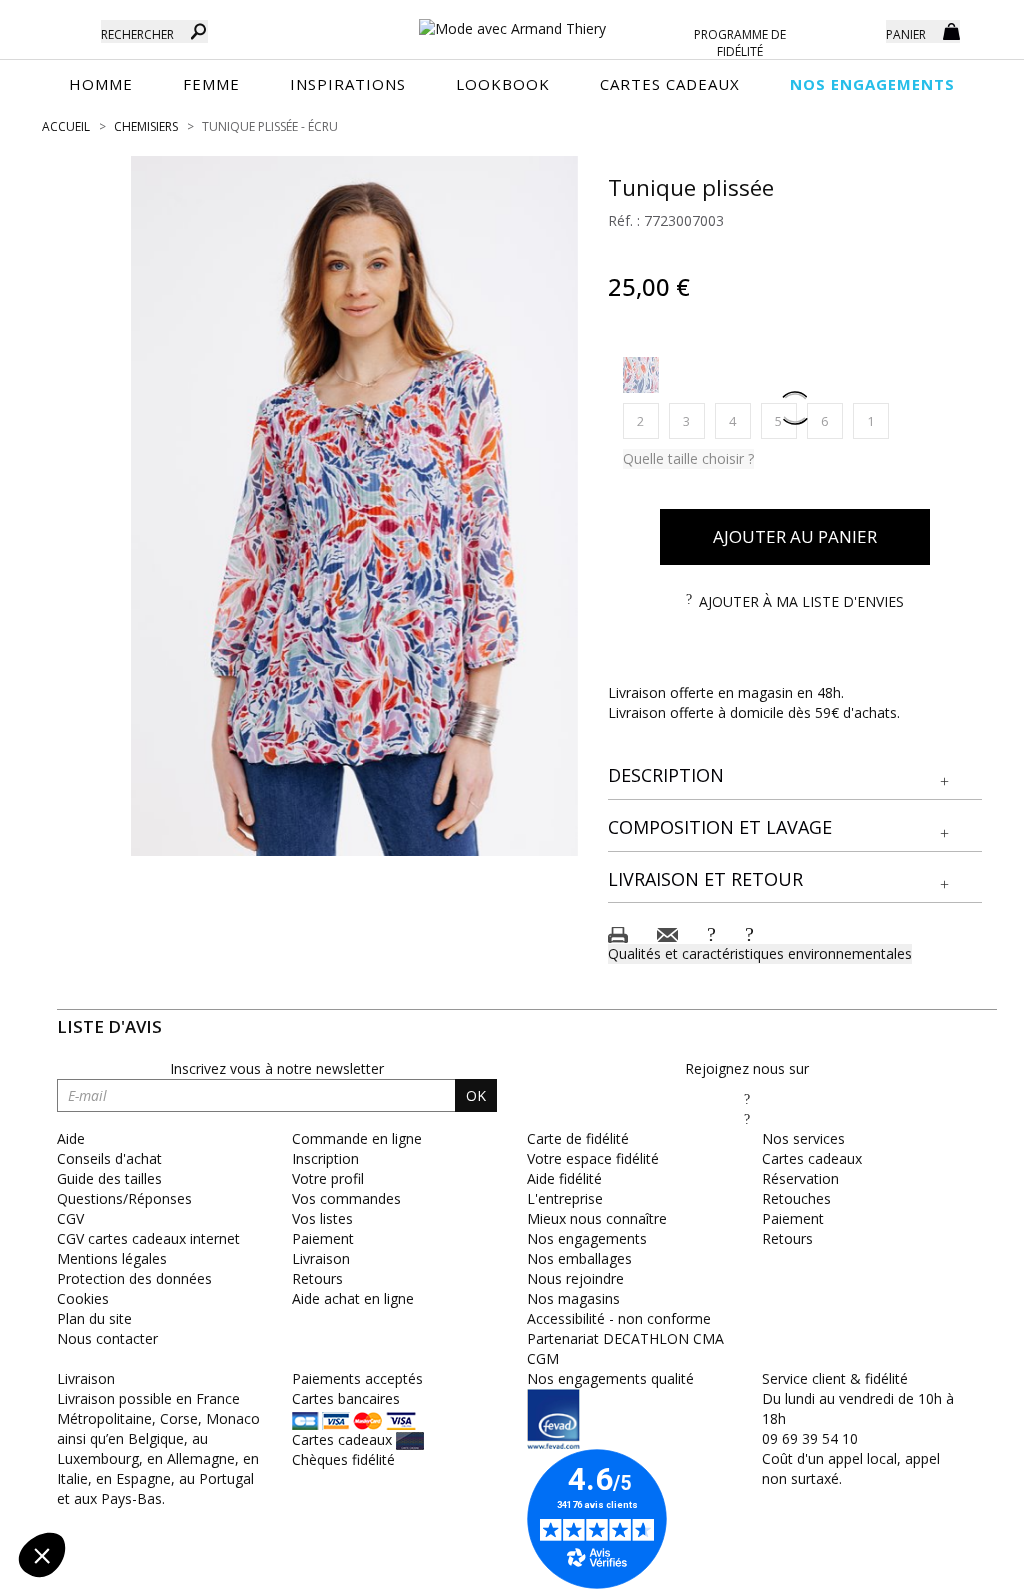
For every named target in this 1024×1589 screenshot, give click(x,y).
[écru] (641, 375)
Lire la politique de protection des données (156, 1424)
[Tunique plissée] (354, 506)
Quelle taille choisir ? (688, 458)
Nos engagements (587, 1238)
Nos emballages (579, 1258)
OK (476, 1095)
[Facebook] (747, 1098)
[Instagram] (747, 1118)
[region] (354, 506)
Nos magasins (573, 1298)
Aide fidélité (564, 1178)
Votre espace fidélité (593, 1158)
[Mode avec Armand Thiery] (512, 20)
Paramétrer (125, 1488)
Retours (787, 1238)
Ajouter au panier (795, 536)
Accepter (335, 1488)
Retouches (796, 1198)
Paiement (793, 1218)
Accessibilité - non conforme (619, 1318)
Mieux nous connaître (597, 1218)
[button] (795, 776)
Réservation (800, 1178)
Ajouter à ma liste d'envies (801, 601)
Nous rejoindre (575, 1278)
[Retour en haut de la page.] (953, 1563)
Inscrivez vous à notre (277, 1068)
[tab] (795, 776)
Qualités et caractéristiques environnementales (760, 953)
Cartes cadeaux (812, 1158)
